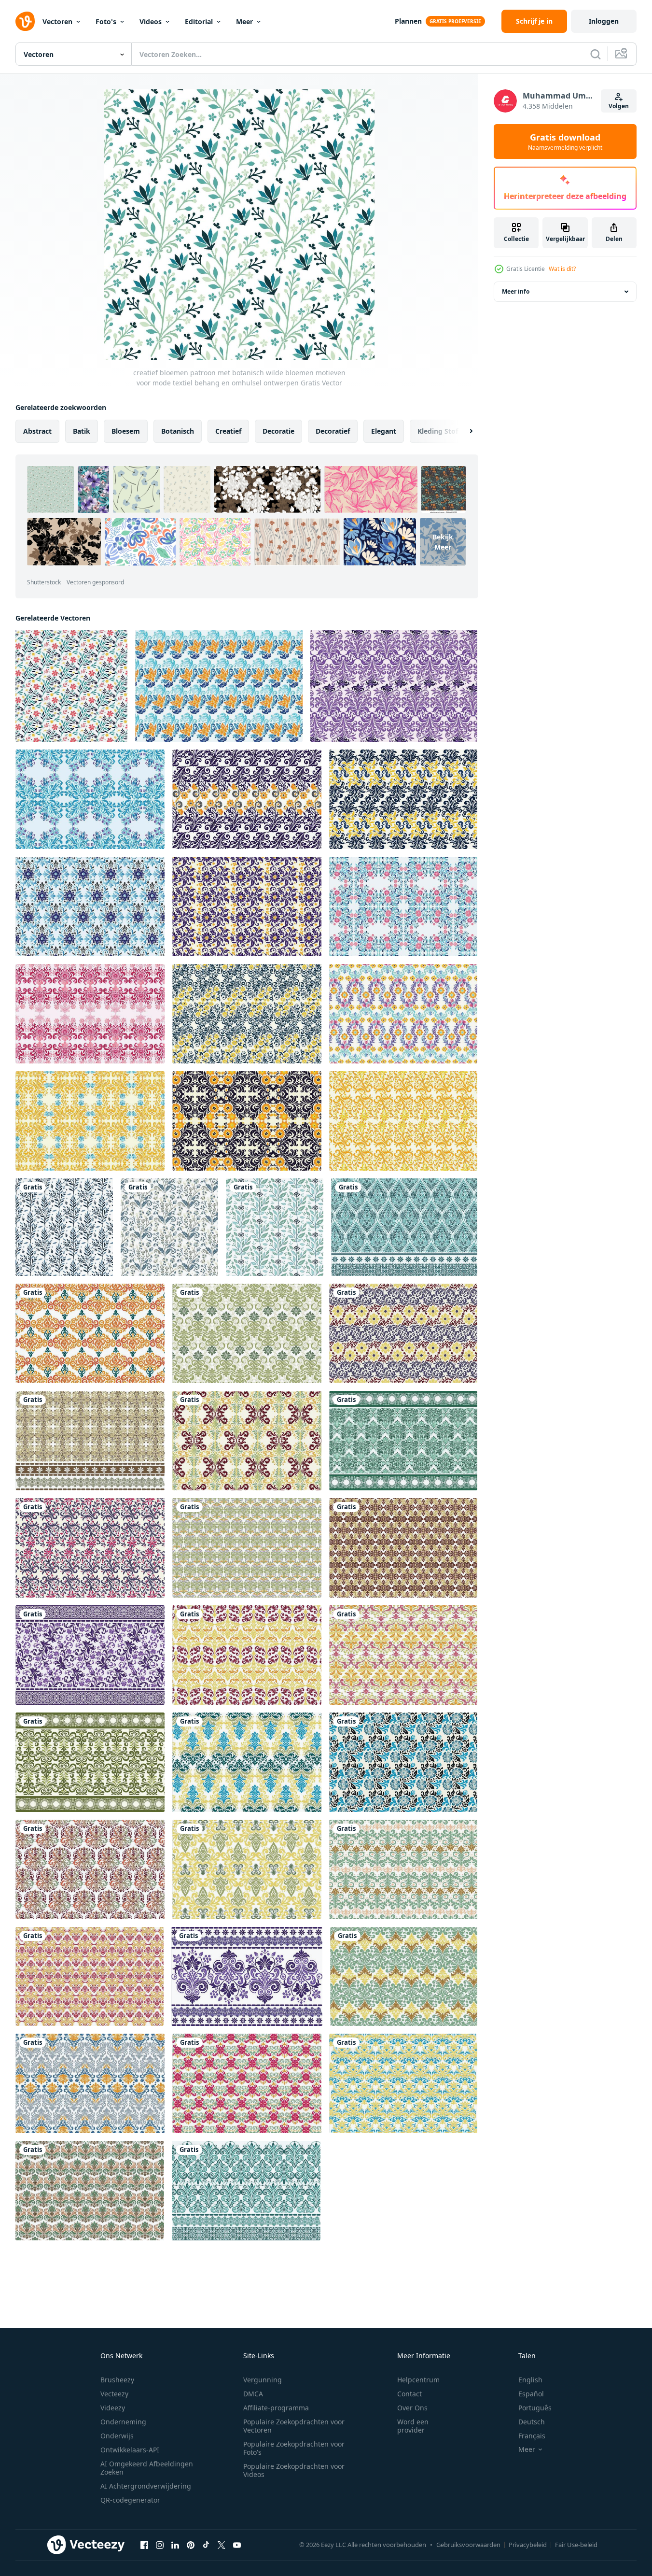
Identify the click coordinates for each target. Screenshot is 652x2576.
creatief (228, 431)
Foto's (106, 21)
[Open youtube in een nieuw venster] (237, 2545)
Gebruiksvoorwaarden (468, 2545)
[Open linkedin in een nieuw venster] (175, 2545)
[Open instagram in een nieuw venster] (160, 2545)
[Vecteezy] (25, 21)
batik (82, 431)
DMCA (253, 2394)
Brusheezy (117, 2380)
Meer (244, 21)
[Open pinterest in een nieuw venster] (191, 2545)
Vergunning (263, 2380)
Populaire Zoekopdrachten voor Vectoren (294, 2426)
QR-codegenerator (130, 2500)
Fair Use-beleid (576, 2545)
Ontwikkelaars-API (130, 2450)
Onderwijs (117, 2436)
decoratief (333, 431)
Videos (151, 21)
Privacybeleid (528, 2545)
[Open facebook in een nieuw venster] (144, 2545)
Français (532, 2436)
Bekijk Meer (443, 542)
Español (531, 2394)
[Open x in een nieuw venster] (222, 2545)
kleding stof (438, 431)
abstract (37, 431)
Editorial (199, 21)
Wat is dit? (562, 269)
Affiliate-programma (276, 2408)
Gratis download (565, 142)
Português (535, 2408)
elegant (384, 431)
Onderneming (123, 2422)
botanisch (178, 431)
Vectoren (57, 21)
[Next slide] (463, 431)
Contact (409, 2394)
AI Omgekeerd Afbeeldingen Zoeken (147, 2468)
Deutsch (532, 2422)
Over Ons (412, 2408)
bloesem (126, 431)
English (530, 2380)
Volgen (619, 106)
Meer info (516, 291)
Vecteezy (114, 2394)
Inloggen (604, 21)
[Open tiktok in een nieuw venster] (206, 2545)
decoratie (278, 431)
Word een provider (413, 2426)
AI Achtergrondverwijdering (146, 2486)
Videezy (113, 2408)
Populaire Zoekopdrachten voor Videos (294, 2470)
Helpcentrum (418, 2380)
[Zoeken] (596, 54)
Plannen (408, 21)
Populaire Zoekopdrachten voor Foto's (294, 2448)
